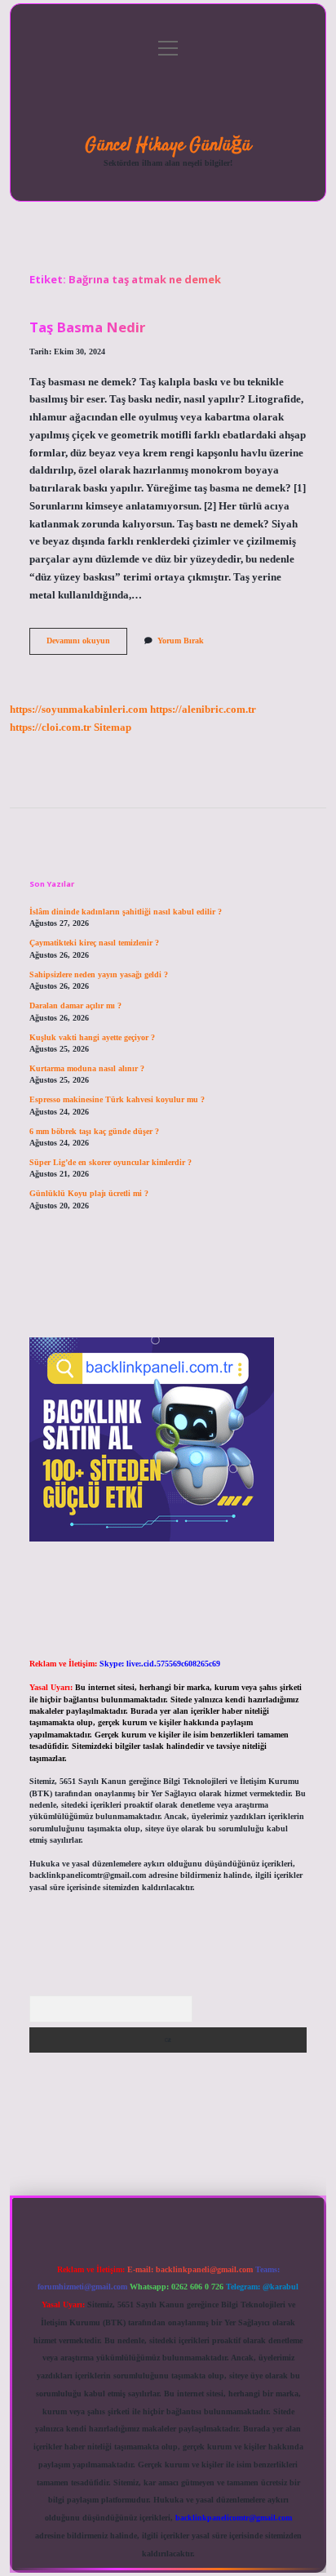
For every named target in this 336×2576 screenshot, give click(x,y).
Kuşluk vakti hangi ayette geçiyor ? (92, 1037)
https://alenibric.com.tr (203, 710)
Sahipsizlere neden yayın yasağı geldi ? (99, 974)
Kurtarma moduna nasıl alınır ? (87, 1068)
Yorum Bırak (181, 641)
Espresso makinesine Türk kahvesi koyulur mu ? (117, 1099)
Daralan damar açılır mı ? (75, 1005)
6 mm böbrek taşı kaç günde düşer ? (94, 1131)
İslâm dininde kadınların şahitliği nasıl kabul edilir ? (126, 912)
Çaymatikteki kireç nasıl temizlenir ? (94, 943)
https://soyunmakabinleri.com (79, 710)
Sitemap (113, 727)
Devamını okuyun (87, 645)
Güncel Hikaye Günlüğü (168, 145)
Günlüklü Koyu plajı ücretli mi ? (89, 1193)
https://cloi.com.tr (51, 727)
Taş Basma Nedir (87, 327)
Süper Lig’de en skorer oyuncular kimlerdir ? (111, 1162)
